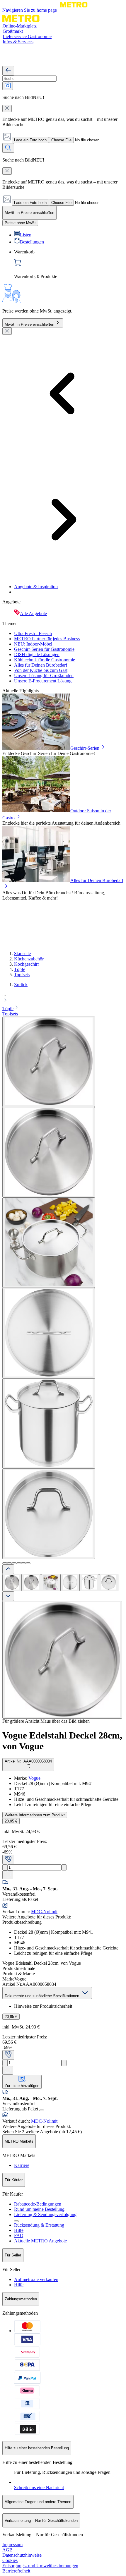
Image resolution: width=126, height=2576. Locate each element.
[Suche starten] (8, 148)
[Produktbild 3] (51, 1583)
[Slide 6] (28, 1563)
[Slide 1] (5, 1563)
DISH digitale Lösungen (37, 654)
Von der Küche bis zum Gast (41, 670)
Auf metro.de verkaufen (36, 2279)
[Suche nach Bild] (8, 86)
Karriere (22, 2165)
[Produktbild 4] (70, 1583)
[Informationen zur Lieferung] (42, 2110)
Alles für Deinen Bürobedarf (41, 665)
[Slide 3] (14, 1563)
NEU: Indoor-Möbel (33, 644)
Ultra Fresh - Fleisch (33, 633)
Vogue (34, 1778)
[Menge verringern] (5, 1867)
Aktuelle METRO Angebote (40, 2241)
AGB (7, 2550)
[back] (8, 71)
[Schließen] (7, 331)
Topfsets (22, 975)
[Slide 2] (9, 1563)
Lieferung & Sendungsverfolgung (45, 2214)
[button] (63, 998)
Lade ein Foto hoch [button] (30, 140)
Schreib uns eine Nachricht (39, 2487)
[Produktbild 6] (109, 1583)
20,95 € (11, 1821)
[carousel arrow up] (8, 1569)
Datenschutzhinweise (22, 2555)
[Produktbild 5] (89, 1583)
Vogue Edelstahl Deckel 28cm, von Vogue (62, 1741)
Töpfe (20, 969)
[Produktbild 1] (12, 1583)
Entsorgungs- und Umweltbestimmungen (40, 2566)
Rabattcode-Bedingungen (38, 2204)
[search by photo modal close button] (7, 108)
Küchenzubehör (29, 959)
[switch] (20, 223)
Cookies (10, 2560)
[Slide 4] (19, 1563)
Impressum (12, 2545)
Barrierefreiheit (16, 2571)
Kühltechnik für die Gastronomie (45, 660)
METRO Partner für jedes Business (47, 639)
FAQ (19, 2236)
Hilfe (19, 2230)
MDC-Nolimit (44, 1912)
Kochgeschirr (27, 964)
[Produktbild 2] (31, 1583)
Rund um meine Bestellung (39, 2209)
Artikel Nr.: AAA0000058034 (28, 1761)
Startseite (22, 954)
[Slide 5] (23, 1563)
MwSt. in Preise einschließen (29, 324)
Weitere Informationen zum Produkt (35, 1815)
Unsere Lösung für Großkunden (44, 676)
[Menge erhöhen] (64, 1867)
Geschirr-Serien (85, 748)
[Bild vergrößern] (62, 1660)
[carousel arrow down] (8, 1596)
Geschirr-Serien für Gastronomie (44, 649)
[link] (69, 264)
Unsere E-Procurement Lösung (43, 681)
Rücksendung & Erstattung (39, 2225)
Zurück (21, 985)
